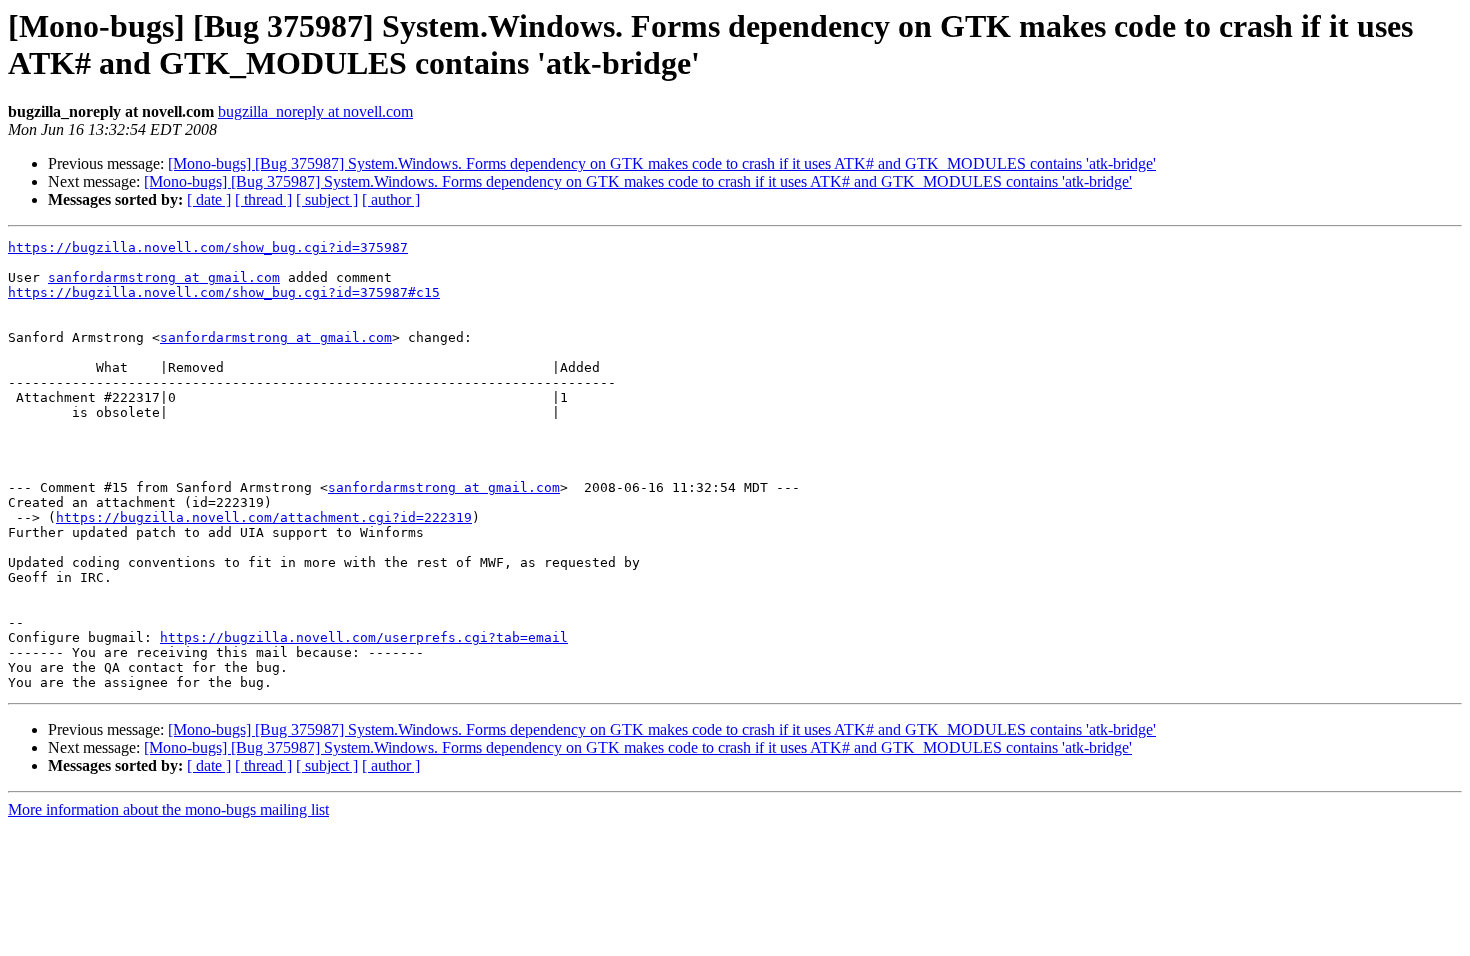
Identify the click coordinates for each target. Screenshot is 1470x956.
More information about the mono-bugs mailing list (168, 809)
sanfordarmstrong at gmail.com (164, 277)
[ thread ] (263, 199)
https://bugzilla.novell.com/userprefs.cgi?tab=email (364, 637)
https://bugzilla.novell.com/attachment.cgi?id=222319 (264, 517)
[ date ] (209, 199)
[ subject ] (327, 199)
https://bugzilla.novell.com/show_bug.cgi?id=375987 (208, 247)
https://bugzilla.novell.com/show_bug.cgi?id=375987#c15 (224, 292)
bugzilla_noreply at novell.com (315, 111)
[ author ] (391, 199)
